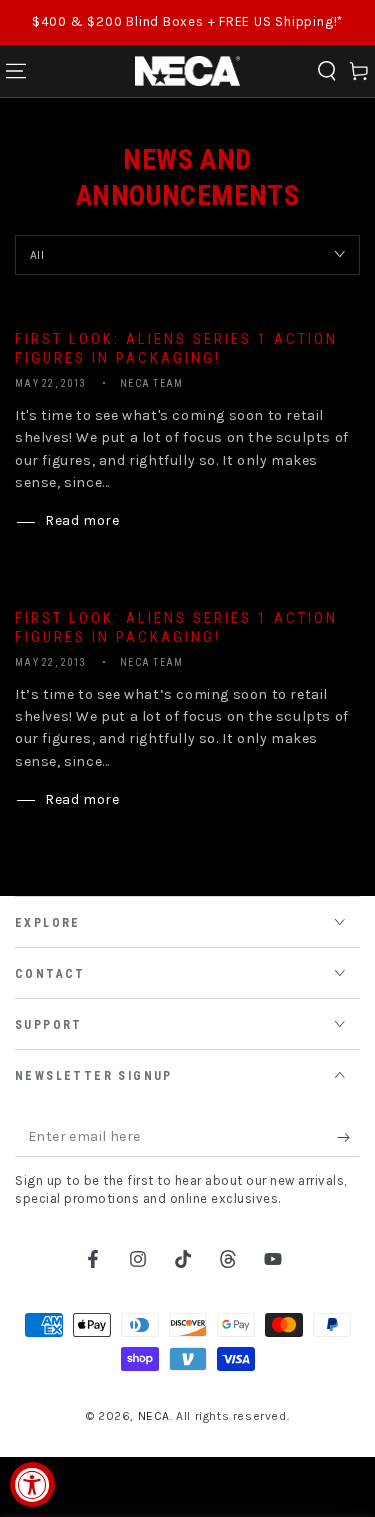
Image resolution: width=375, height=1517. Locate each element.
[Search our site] (327, 71)
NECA (154, 1416)
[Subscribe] (348, 1137)
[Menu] (16, 71)
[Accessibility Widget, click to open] (32, 1484)
